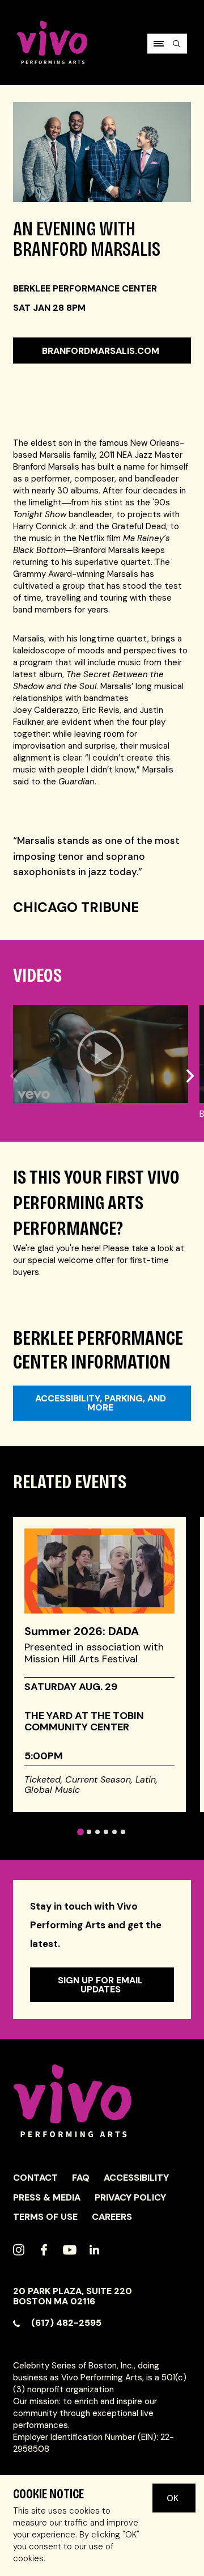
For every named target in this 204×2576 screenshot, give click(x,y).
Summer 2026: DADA (82, 1631)
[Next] (190, 1048)
